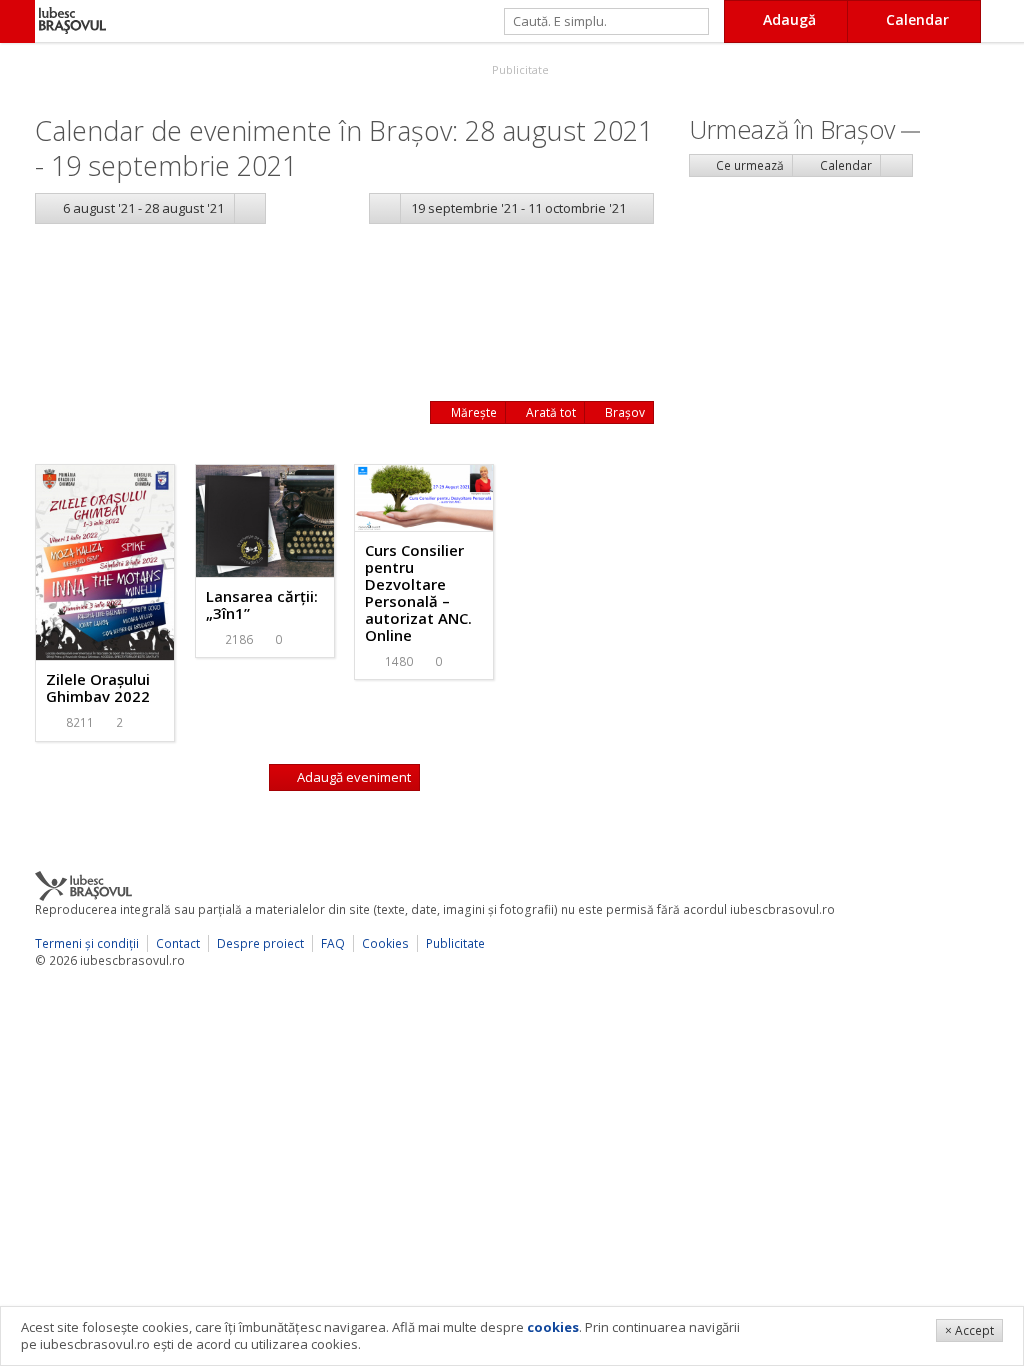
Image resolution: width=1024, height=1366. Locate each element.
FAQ (333, 943)
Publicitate (519, 69)
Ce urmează (748, 165)
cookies (553, 1327)
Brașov (623, 412)
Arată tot (549, 412)
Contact (178, 943)
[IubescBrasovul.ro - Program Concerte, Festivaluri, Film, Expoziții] (17, 21)
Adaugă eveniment (352, 777)
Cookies (385, 943)
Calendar (844, 165)
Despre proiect (260, 943)
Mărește (472, 412)
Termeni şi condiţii (87, 943)
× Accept (969, 1330)
